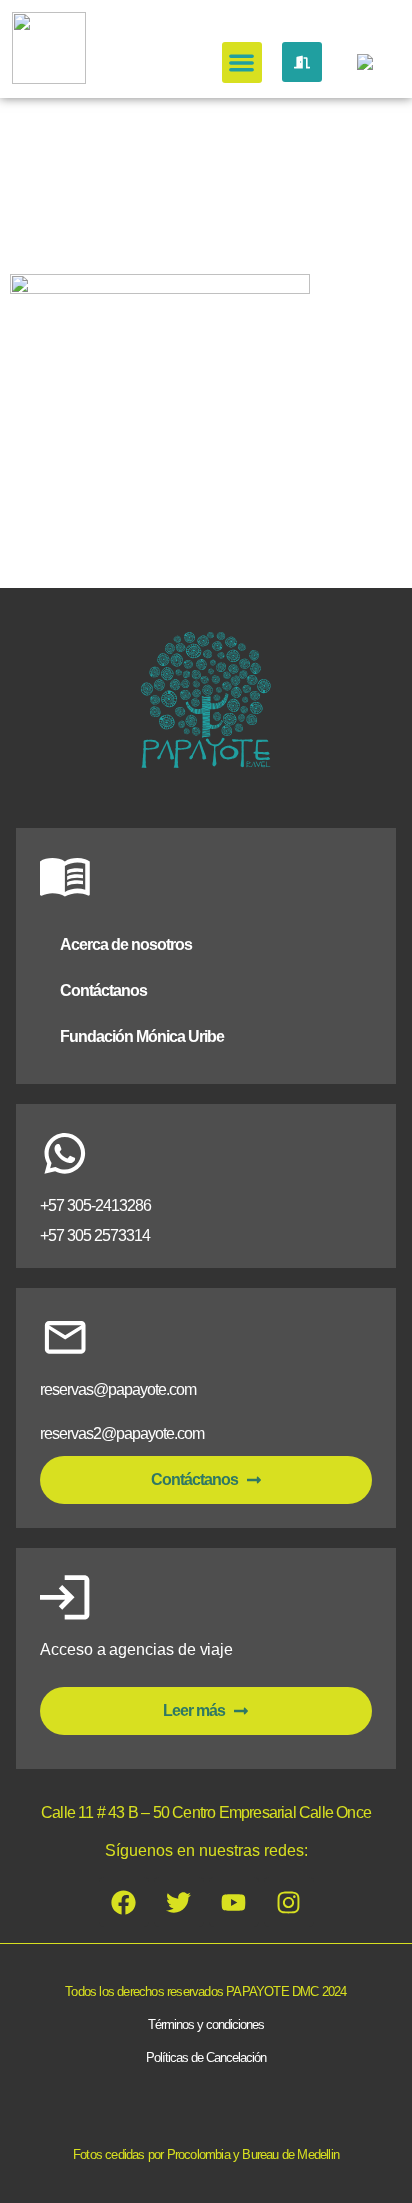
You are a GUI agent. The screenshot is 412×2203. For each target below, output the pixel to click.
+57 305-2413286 (95, 1205)
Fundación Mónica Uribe (142, 1036)
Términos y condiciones (206, 2024)
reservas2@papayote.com (122, 1433)
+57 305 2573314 (95, 1235)
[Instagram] (289, 1902)
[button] (242, 62)
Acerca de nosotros (126, 944)
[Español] (362, 66)
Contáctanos (103, 990)
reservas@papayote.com (118, 1389)
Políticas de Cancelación (206, 2057)
